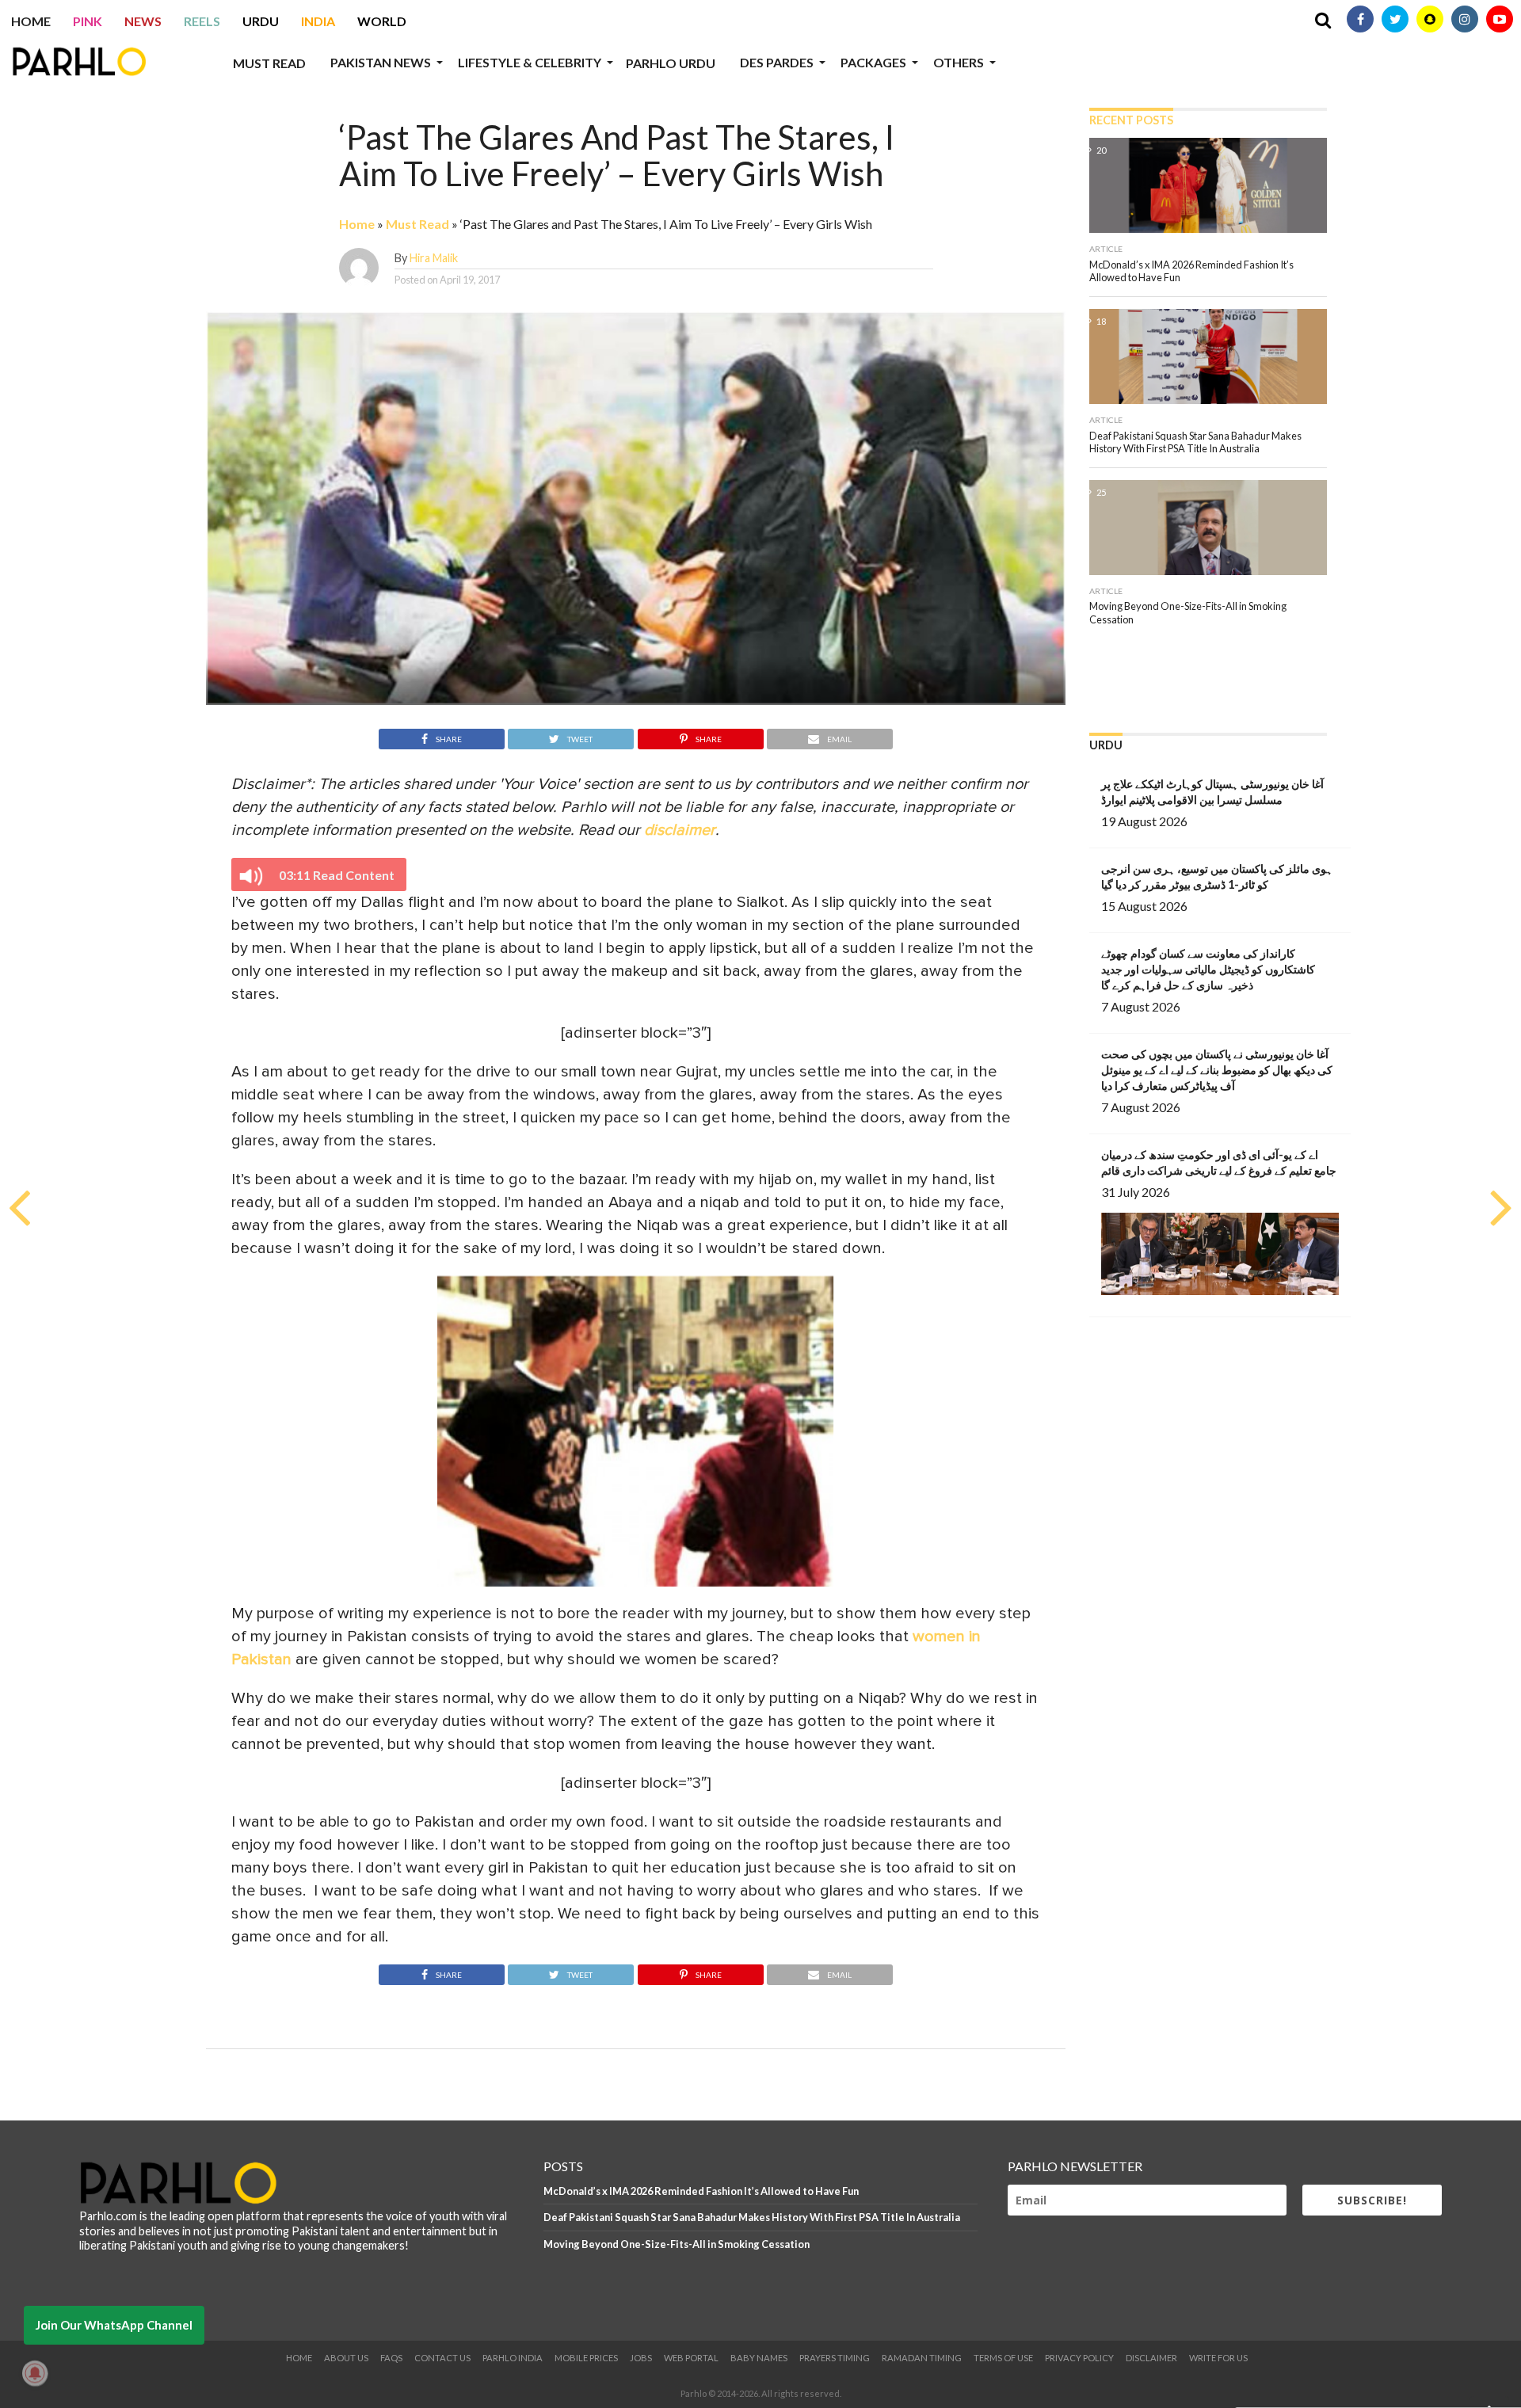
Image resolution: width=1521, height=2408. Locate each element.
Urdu (261, 21)
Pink (88, 21)
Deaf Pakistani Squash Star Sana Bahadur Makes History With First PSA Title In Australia (752, 2217)
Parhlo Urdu (671, 63)
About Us (346, 2358)
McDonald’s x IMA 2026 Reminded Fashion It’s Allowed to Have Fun (701, 2191)
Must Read (269, 63)
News (143, 21)
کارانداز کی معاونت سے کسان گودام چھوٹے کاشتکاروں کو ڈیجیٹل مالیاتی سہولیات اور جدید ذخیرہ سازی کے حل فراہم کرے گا (1208, 969)
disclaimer (680, 830)
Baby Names (759, 2358)
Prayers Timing (835, 2358)
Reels (202, 21)
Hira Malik (434, 258)
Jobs (641, 2358)
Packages (873, 62)
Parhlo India (513, 2358)
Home (31, 21)
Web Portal (691, 2358)
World (382, 21)
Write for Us (1218, 2358)
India (318, 21)
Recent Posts (1131, 120)
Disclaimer (1151, 2358)
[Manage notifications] (35, 2373)
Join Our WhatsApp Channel (114, 2325)
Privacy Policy (1079, 2358)
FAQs (391, 2358)
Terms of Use (1003, 2358)
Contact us (442, 2358)
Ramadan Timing (922, 2358)
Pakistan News (381, 62)
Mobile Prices (586, 2358)
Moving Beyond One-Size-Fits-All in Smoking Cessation (677, 2244)
